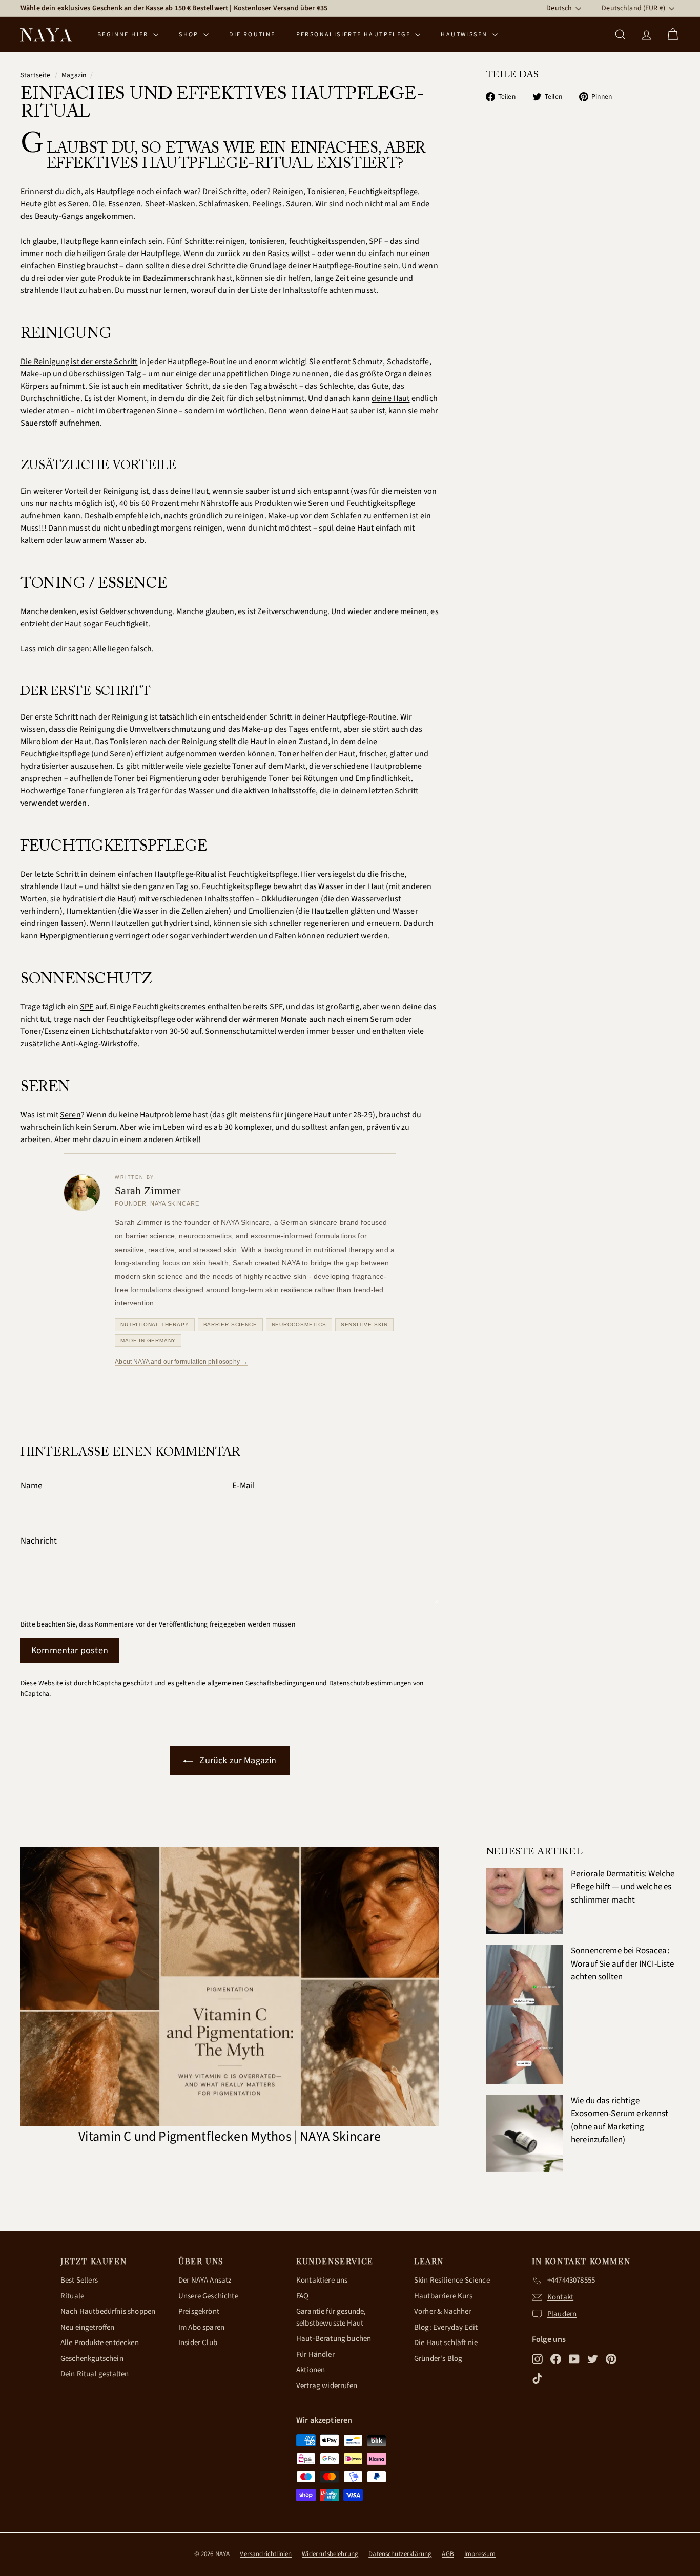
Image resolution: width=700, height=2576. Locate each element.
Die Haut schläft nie (446, 2343)
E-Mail (243, 1486)
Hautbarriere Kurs (443, 2296)
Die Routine (252, 35)
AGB (448, 2554)
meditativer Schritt (176, 386)
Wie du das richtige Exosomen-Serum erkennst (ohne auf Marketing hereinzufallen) (620, 2120)
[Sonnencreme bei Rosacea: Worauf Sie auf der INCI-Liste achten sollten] (524, 2014)
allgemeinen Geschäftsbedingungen (261, 1683)
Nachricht (39, 1541)
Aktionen (311, 2370)
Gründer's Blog (438, 2359)
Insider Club (198, 2343)
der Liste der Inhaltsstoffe (282, 290)
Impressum (480, 2554)
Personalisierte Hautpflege (355, 35)
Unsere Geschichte (208, 2296)
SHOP (190, 35)
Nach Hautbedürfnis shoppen (108, 2311)
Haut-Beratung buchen (334, 2339)
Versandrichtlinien (266, 2554)
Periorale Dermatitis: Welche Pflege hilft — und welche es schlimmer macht (623, 1887)
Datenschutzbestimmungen (370, 1683)
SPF (87, 1007)
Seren (70, 1115)
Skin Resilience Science (452, 2280)
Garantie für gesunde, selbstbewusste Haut (331, 2317)
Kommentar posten (70, 1650)
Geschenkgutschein (92, 2359)
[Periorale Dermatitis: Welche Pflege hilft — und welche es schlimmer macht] (524, 1901)
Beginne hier (124, 35)
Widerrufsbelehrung (330, 2554)
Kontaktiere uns (322, 2280)
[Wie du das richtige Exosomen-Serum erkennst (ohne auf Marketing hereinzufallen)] (524, 2133)
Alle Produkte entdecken (100, 2343)
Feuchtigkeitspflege (263, 874)
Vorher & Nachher (443, 2311)
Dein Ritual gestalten (95, 2374)
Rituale (72, 2296)
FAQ (302, 2296)
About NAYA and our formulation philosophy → (181, 1362)
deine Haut (391, 398)
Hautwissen (465, 35)
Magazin (74, 75)
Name (32, 1486)
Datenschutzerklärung (400, 2554)
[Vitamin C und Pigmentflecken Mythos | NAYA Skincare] (230, 1987)
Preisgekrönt (199, 2311)
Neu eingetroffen (88, 2327)
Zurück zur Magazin (237, 1760)
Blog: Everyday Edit (446, 2327)
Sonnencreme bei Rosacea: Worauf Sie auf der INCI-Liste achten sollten (623, 1964)
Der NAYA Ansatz (205, 2280)
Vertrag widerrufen (327, 2386)
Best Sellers (79, 2280)
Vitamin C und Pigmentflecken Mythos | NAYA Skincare (230, 2136)
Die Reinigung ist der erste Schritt (79, 362)
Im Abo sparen (201, 2327)
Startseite (36, 75)
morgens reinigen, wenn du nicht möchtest (236, 528)
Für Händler (315, 2355)
